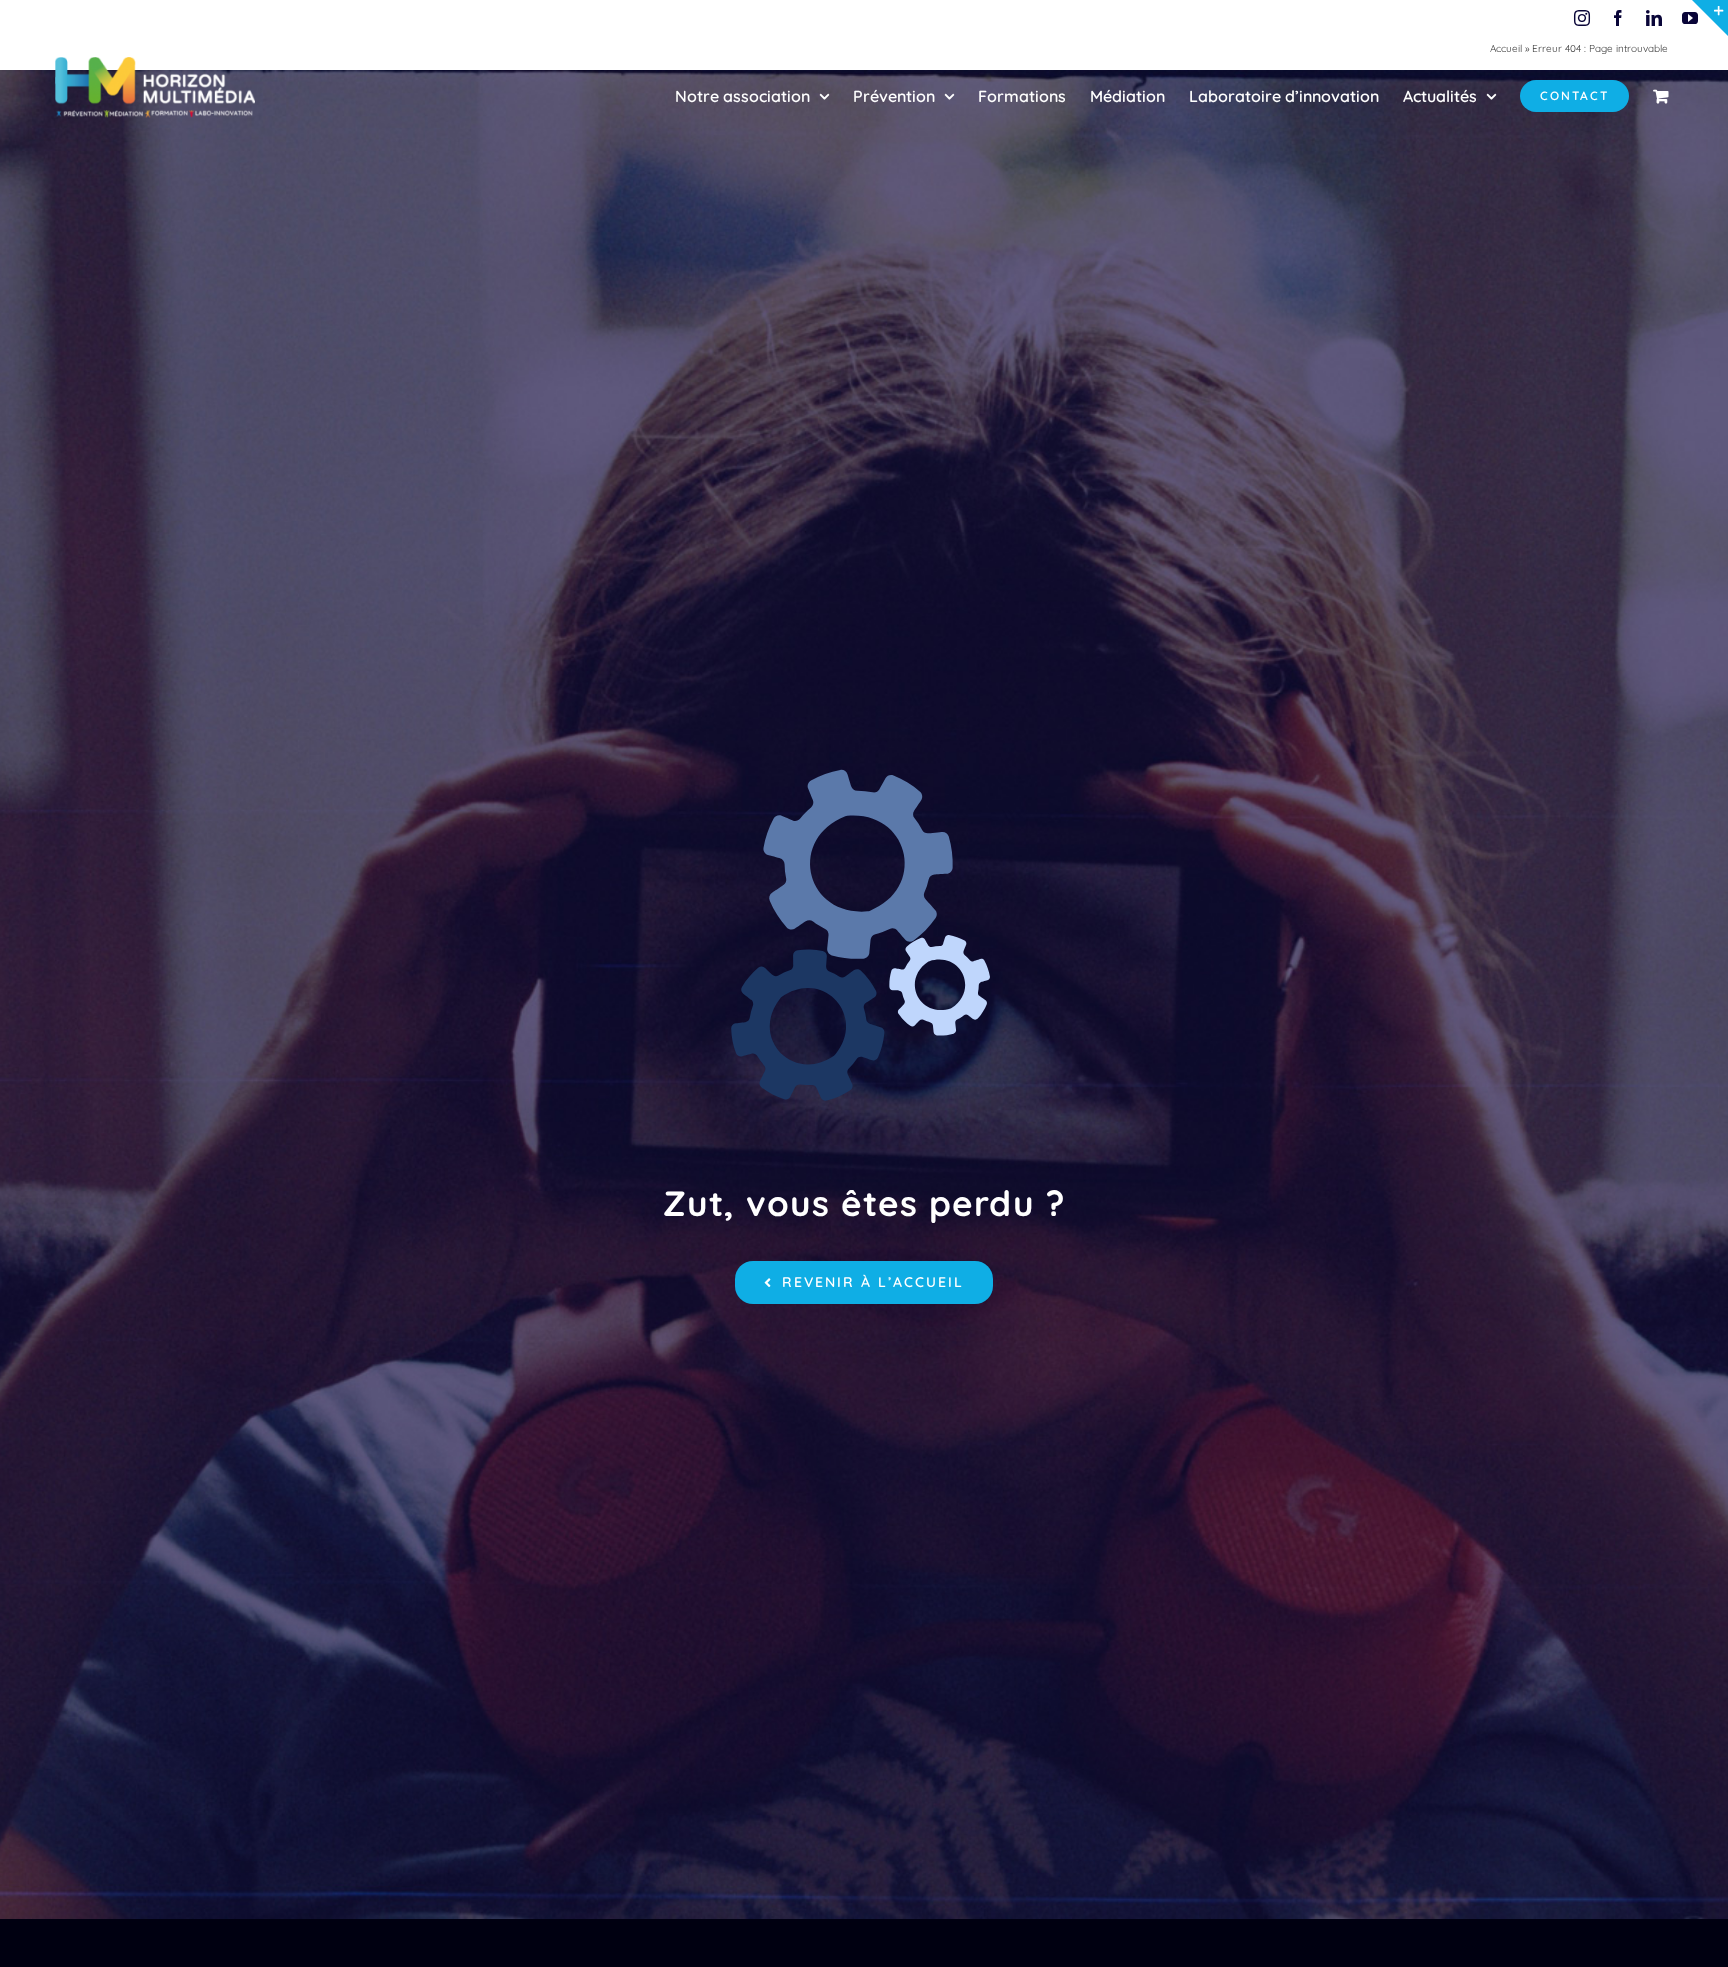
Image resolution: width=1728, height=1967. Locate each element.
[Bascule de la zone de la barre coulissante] (1710, 18)
